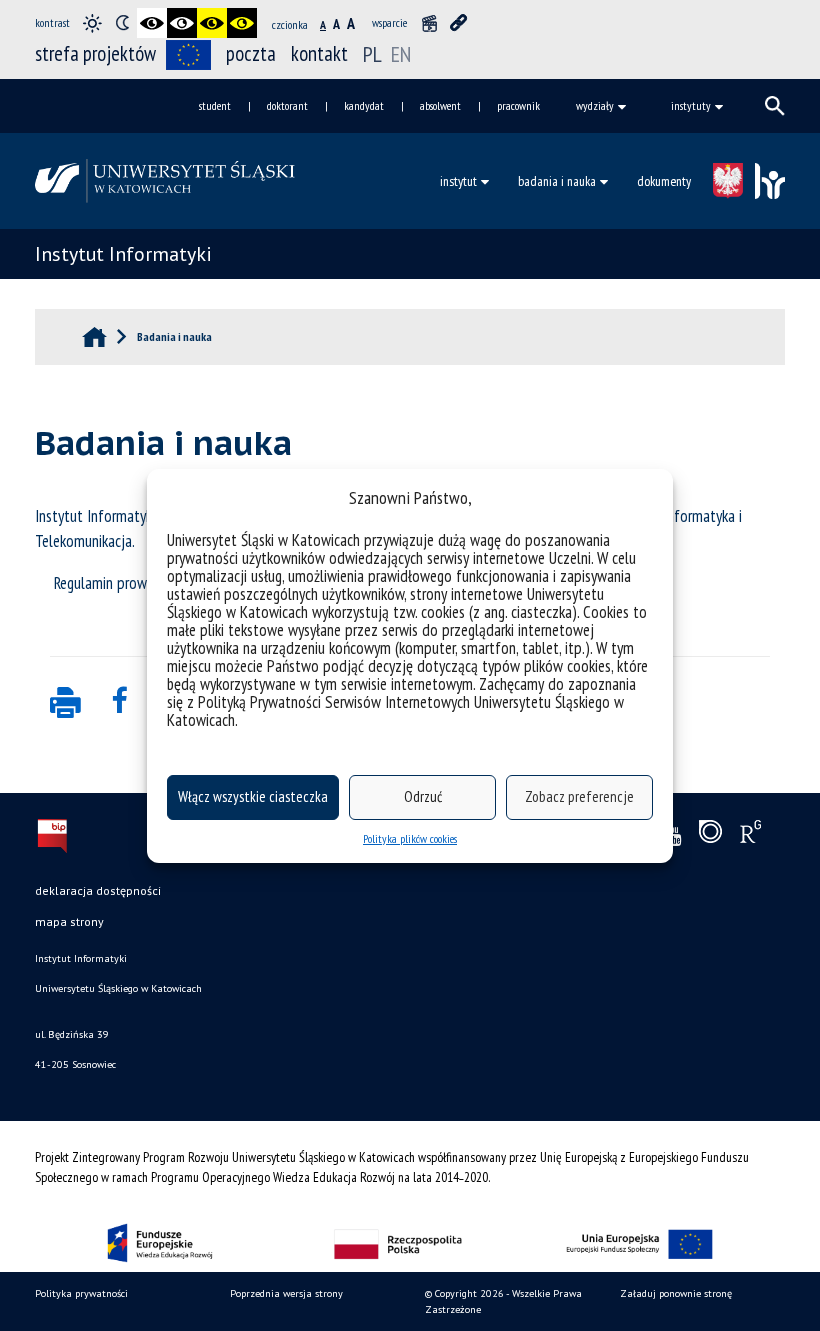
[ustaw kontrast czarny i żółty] (212, 23)
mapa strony (69, 921)
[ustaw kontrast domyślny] (92, 23)
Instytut (458, 181)
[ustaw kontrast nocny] (122, 23)
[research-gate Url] (750, 836)
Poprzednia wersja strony (286, 1293)
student (215, 105)
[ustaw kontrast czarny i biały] (152, 23)
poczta (251, 53)
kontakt (319, 53)
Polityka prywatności (81, 1293)
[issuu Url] (710, 836)
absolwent (440, 105)
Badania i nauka (557, 181)
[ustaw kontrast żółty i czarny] (242, 23)
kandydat (364, 105)
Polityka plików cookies (410, 838)
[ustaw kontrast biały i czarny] (182, 23)
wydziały (595, 105)
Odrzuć (423, 796)
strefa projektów (95, 53)
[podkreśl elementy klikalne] (459, 23)
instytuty (691, 105)
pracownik (518, 105)
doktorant (287, 105)
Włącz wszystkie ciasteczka (253, 796)
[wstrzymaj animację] (429, 23)
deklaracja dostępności (98, 890)
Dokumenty (664, 181)
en (401, 54)
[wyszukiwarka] (775, 106)
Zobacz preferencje (579, 796)
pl (372, 54)
